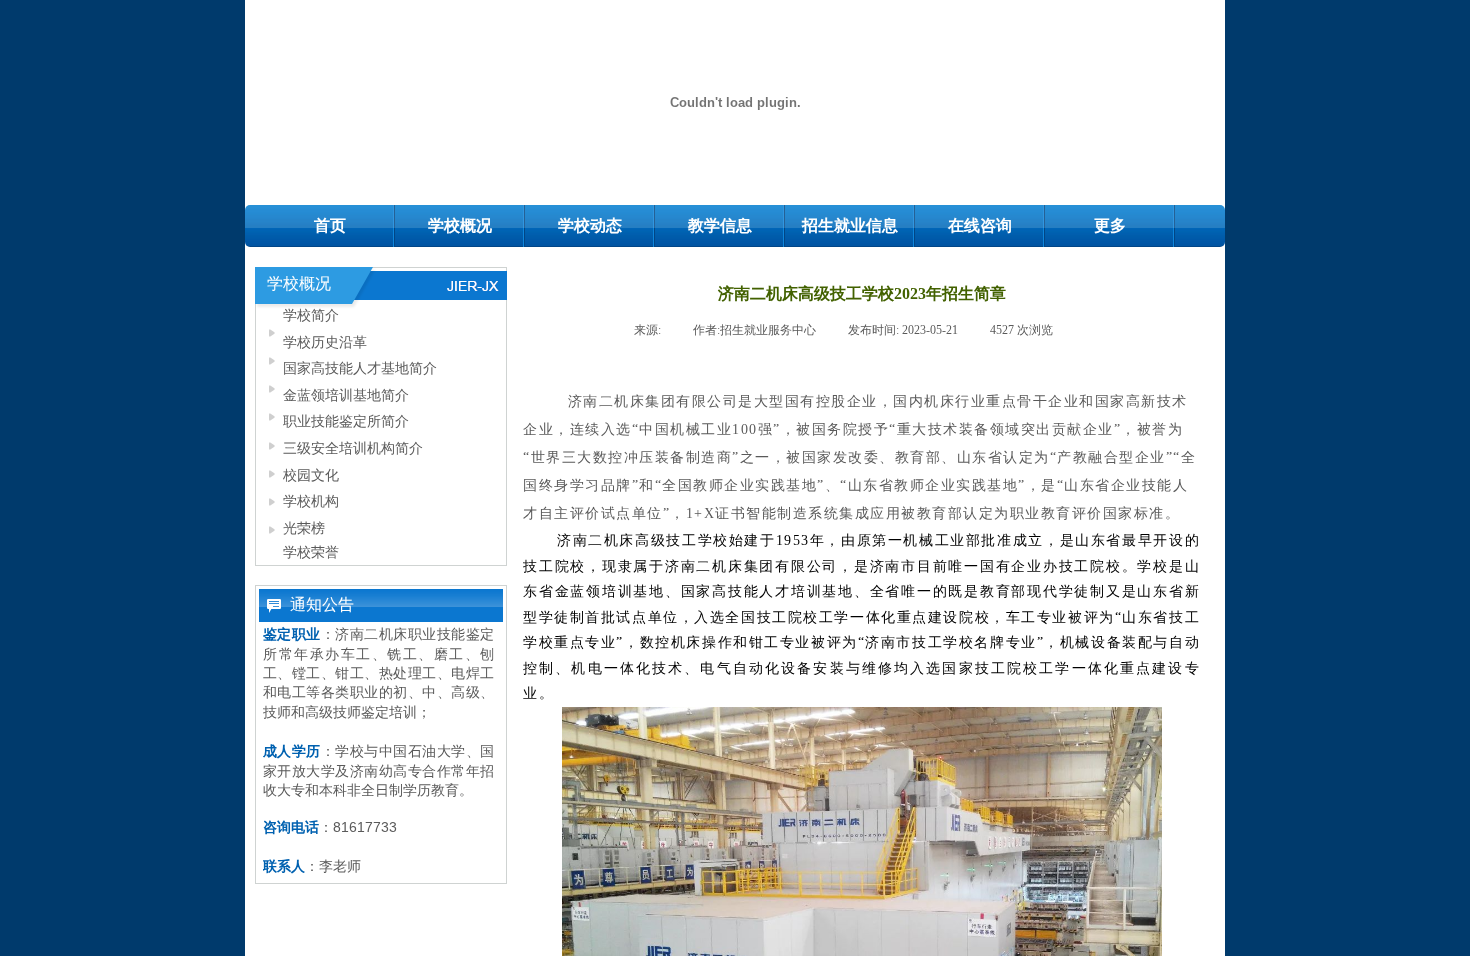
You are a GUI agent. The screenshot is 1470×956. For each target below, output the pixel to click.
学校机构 (311, 501)
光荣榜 (304, 528)
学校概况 (460, 225)
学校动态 (590, 225)
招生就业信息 (850, 225)
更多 (1110, 225)
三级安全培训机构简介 (353, 448)
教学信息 (720, 225)
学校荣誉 (311, 552)
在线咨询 (980, 225)
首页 (330, 225)
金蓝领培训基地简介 (346, 395)
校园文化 (311, 475)
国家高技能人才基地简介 (360, 368)
